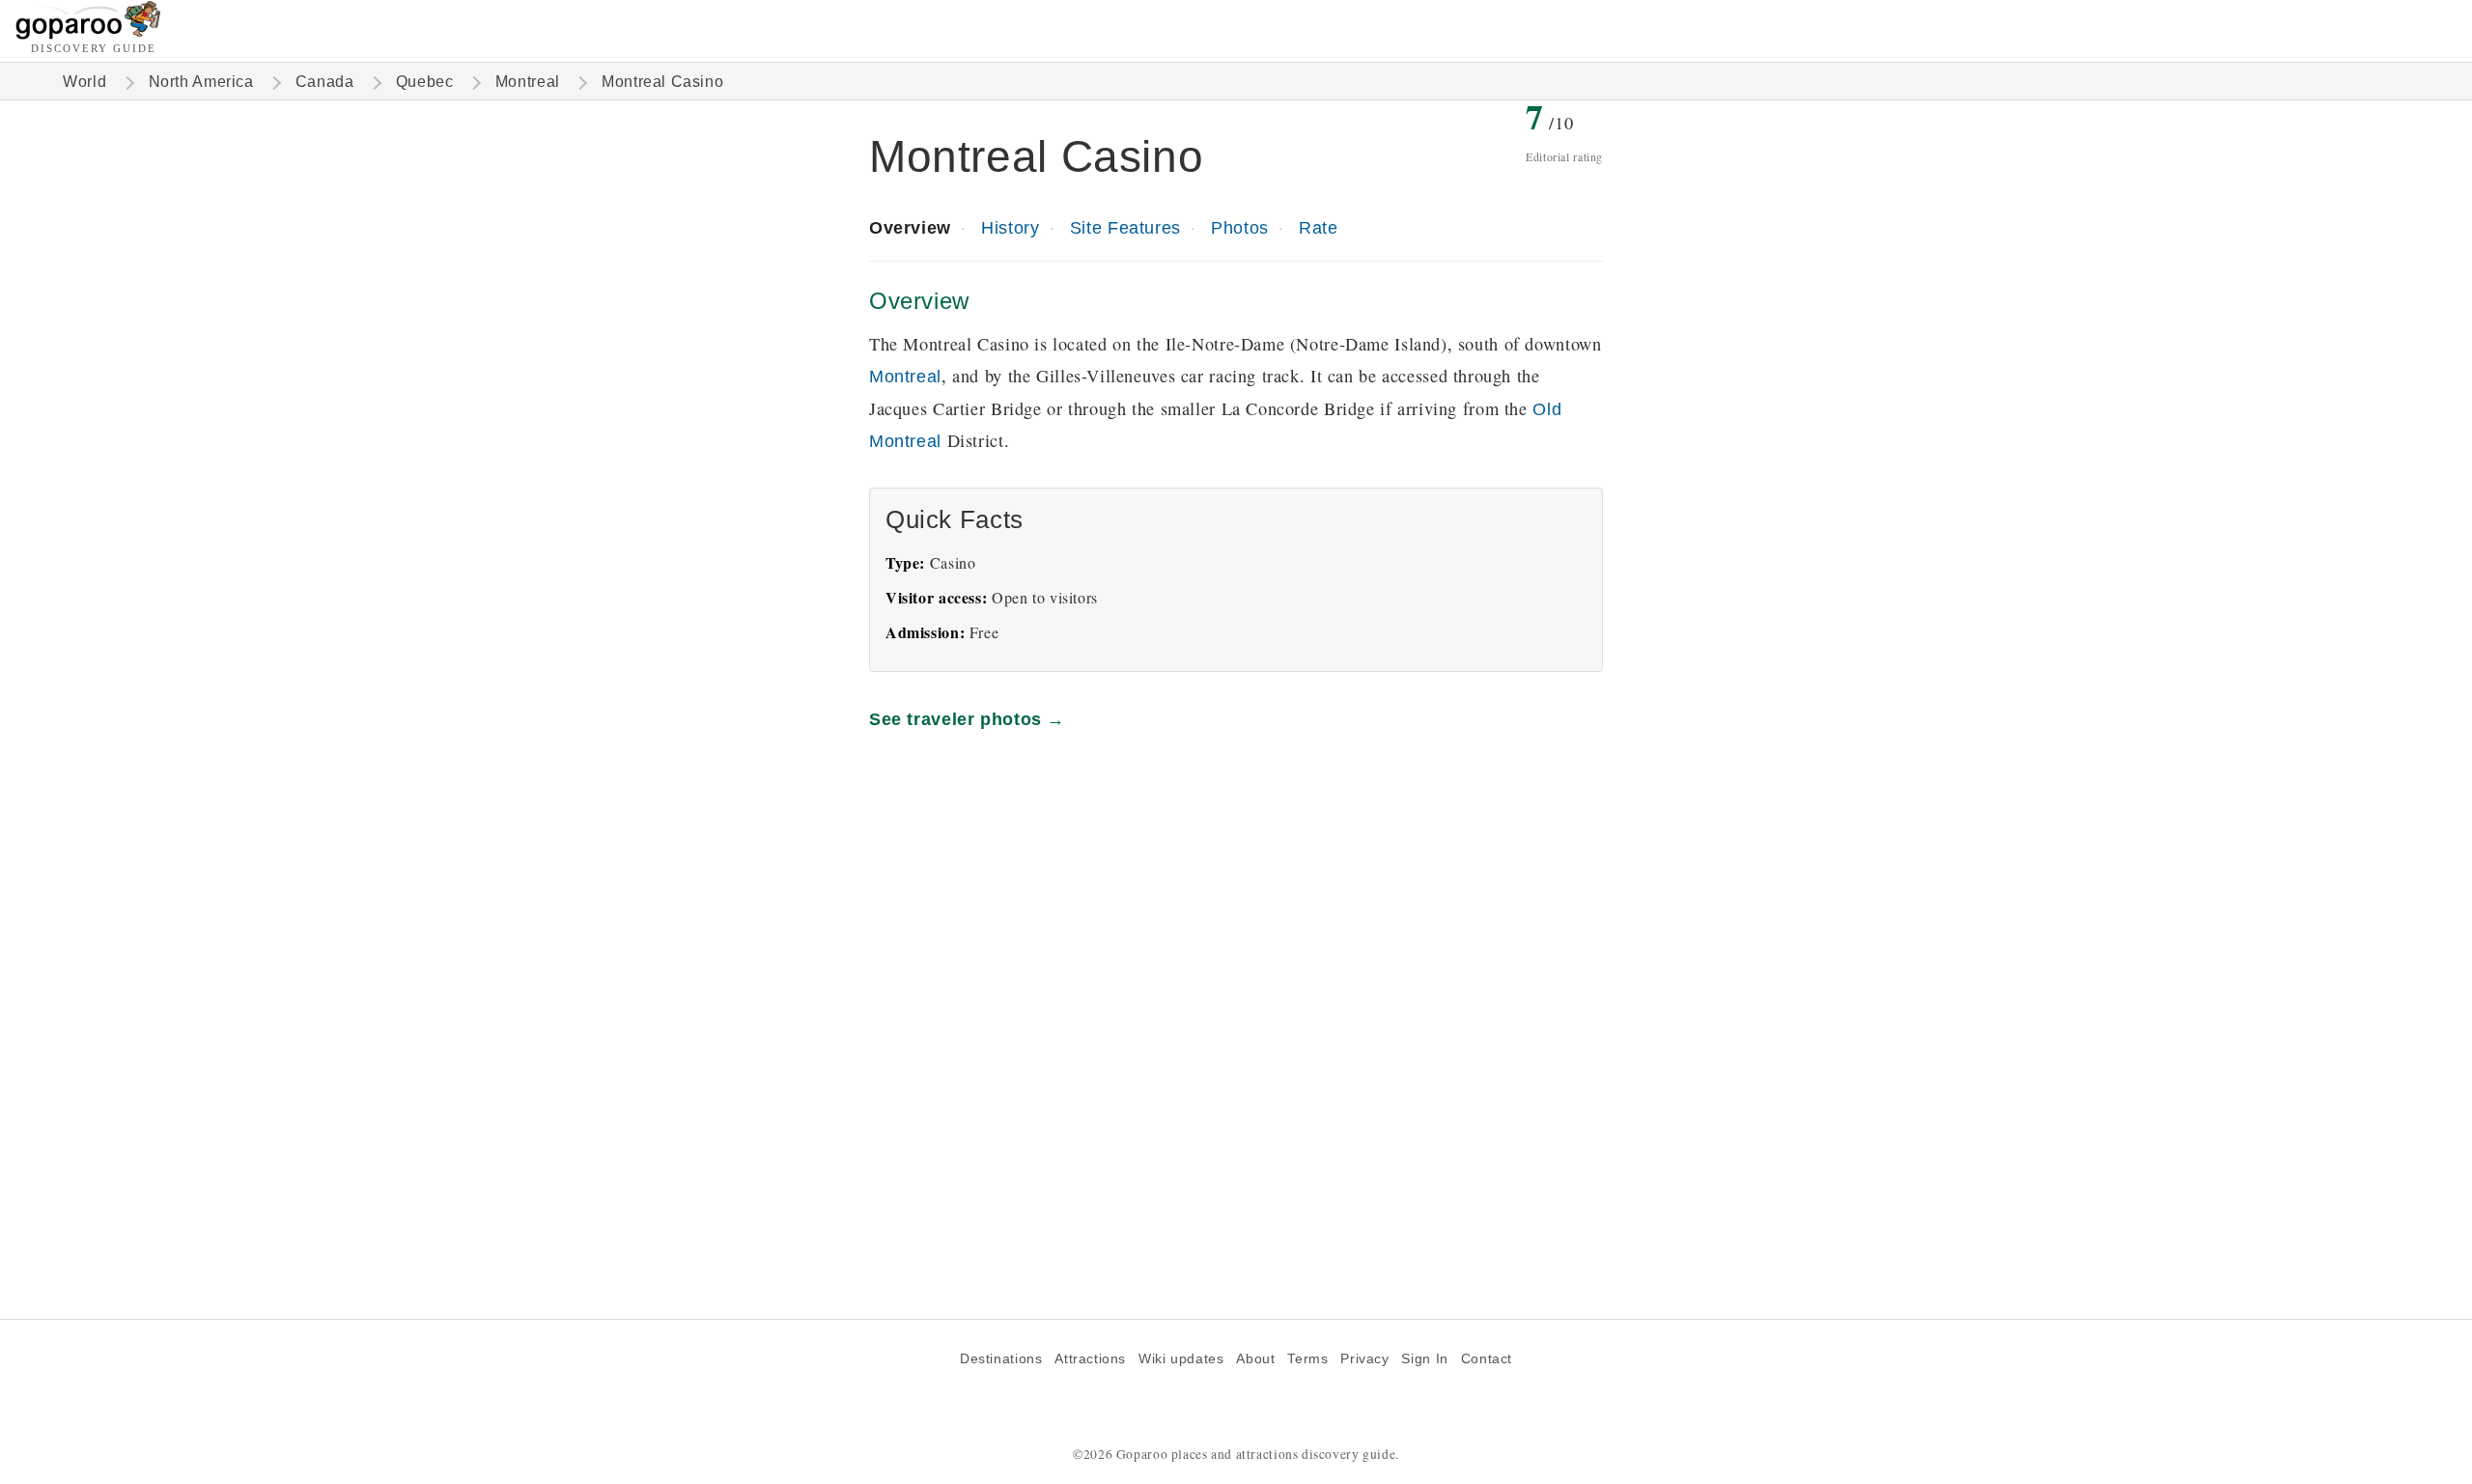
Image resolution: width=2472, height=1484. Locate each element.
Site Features (1125, 227)
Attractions (1090, 1359)
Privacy (1364, 1359)
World (84, 82)
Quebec (425, 82)
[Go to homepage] (88, 34)
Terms (1307, 1359)
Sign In (1424, 1359)
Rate (1318, 227)
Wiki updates (1181, 1359)
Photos (1240, 227)
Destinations (1001, 1359)
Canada (325, 82)
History (1010, 227)
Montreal (528, 82)
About (1255, 1359)
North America (201, 82)
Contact (1487, 1359)
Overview (910, 227)
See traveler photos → (967, 719)
